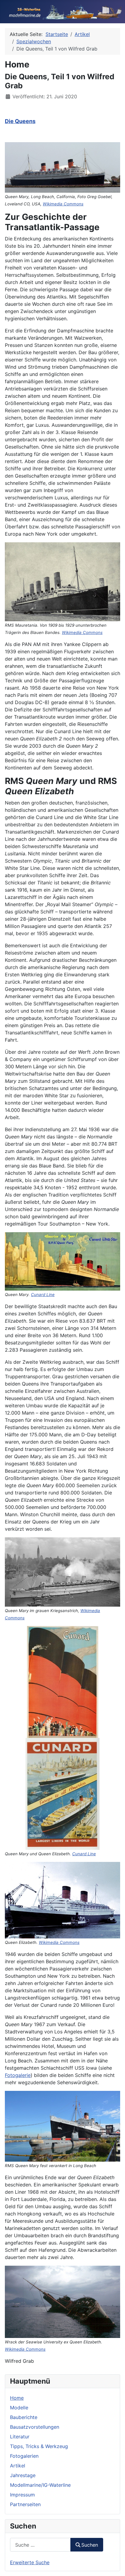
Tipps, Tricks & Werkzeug (39, 2446)
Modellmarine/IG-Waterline (40, 2485)
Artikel (18, 2466)
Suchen (90, 2545)
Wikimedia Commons (63, 204)
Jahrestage (23, 2475)
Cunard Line (43, 1295)
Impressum (22, 2495)
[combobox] (40, 2545)
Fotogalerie (18, 2075)
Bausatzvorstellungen (35, 2427)
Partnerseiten (25, 2504)
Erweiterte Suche (30, 2562)
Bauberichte (24, 2417)
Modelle (19, 2408)
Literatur (20, 2437)
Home (17, 2398)
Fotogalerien (24, 2456)
